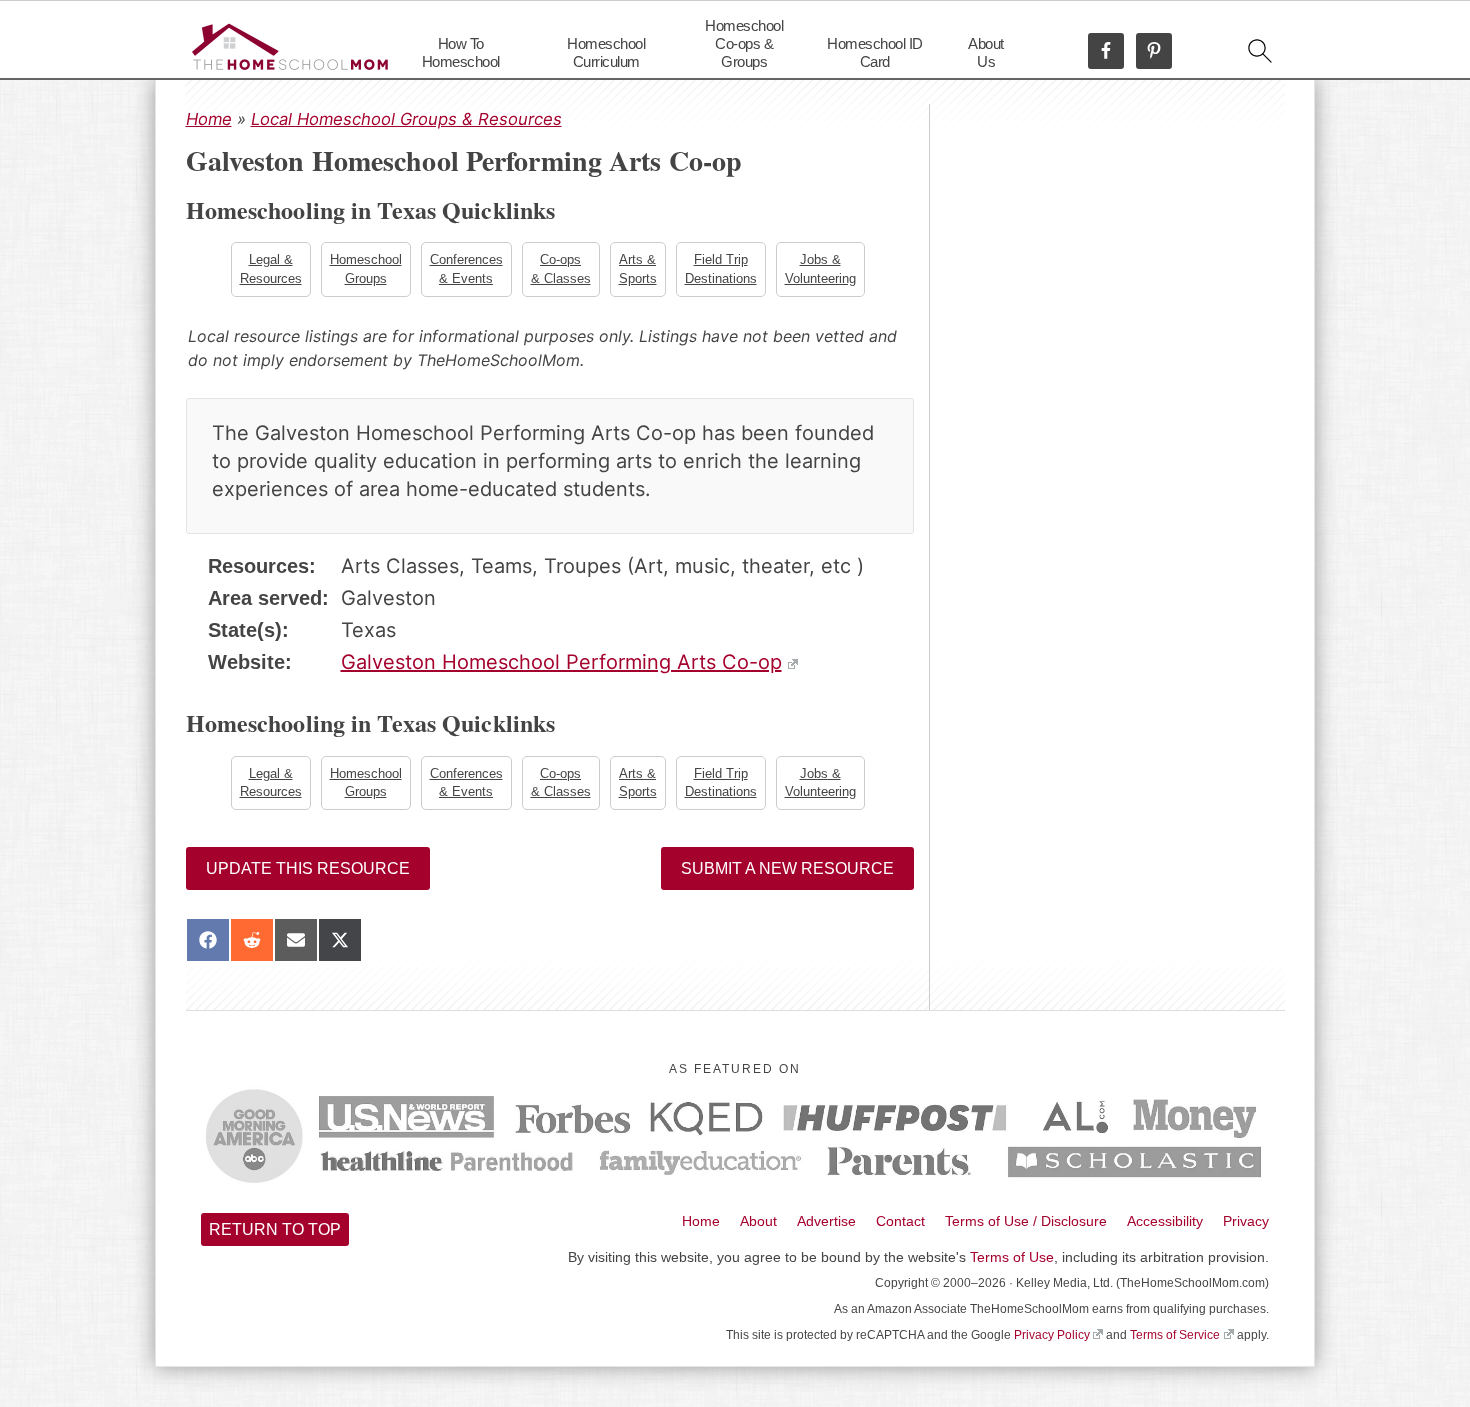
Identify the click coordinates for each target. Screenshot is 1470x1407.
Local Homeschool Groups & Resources (406, 119)
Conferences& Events (466, 268)
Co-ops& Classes (561, 268)
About (758, 1221)
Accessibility (1165, 1221)
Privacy (1246, 1221)
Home (209, 119)
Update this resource (308, 868)
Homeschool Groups (366, 268)
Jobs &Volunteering (820, 268)
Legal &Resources (271, 268)
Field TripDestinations (721, 268)
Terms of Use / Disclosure (1026, 1221)
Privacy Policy (1052, 1335)
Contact (900, 1221)
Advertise (826, 1221)
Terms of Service (1175, 1335)
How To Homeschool (461, 52)
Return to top (275, 1229)
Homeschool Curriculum (606, 52)
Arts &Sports (638, 268)
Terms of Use (1012, 1257)
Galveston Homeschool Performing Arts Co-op (561, 662)
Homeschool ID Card (875, 52)
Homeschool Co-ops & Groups (744, 43)
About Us (986, 52)
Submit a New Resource (787, 868)
